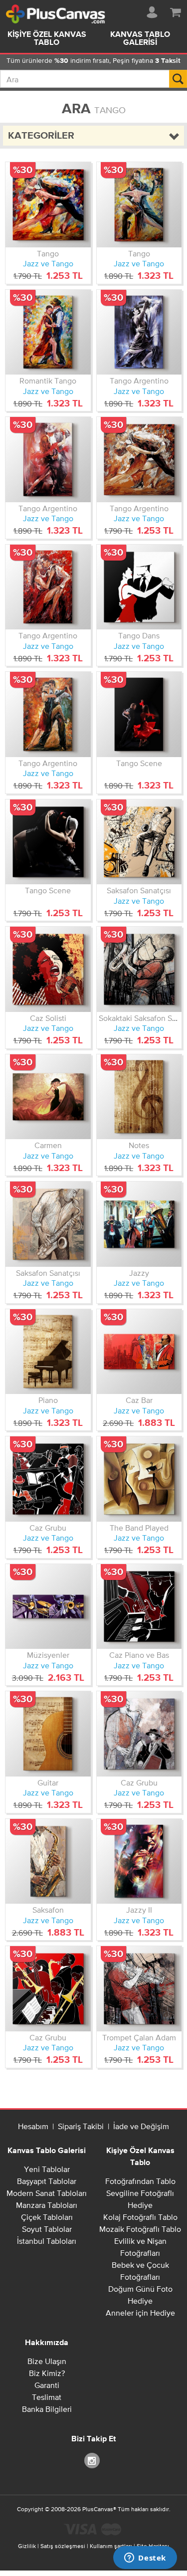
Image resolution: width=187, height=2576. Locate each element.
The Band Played (139, 1528)
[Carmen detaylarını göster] (48, 1097)
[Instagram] (94, 2460)
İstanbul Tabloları (47, 2241)
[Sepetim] (176, 10)
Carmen (48, 1145)
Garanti (47, 2385)
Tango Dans (139, 635)
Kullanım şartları (111, 2546)
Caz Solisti (48, 1018)
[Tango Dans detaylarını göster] (139, 587)
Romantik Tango (48, 381)
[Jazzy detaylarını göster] (139, 1224)
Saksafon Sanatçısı (139, 890)
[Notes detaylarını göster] (139, 1097)
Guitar (48, 1783)
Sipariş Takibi (81, 2126)
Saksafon (48, 1910)
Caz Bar (139, 1400)
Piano (48, 1400)
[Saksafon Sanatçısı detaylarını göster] (139, 842)
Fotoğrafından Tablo (140, 2181)
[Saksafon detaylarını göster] (48, 1862)
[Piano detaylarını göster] (48, 1352)
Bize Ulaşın (47, 2361)
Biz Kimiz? (47, 2373)
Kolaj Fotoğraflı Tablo (140, 2217)
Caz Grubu (48, 1528)
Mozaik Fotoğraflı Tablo (140, 2229)
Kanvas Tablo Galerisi (47, 2151)
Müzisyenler (48, 1655)
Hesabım (33, 2126)
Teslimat (47, 2397)
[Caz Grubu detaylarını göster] (48, 1479)
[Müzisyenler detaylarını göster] (48, 1607)
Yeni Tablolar (47, 2169)
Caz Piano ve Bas (139, 1655)
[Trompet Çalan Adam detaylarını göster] (139, 1989)
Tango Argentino (139, 381)
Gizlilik (27, 2546)
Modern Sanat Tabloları (47, 2193)
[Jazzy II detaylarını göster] (139, 1862)
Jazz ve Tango (48, 263)
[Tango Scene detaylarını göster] (139, 714)
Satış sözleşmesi (63, 2546)
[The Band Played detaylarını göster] (139, 1479)
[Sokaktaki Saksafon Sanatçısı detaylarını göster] (139, 969)
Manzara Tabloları (47, 2205)
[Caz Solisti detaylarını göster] (48, 969)
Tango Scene (139, 763)
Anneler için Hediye (140, 2313)
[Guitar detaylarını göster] (48, 1734)
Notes (139, 1145)
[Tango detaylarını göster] (48, 205)
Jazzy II (139, 1910)
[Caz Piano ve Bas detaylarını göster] (139, 1607)
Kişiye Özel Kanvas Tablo (47, 39)
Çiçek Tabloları (47, 2217)
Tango (48, 253)
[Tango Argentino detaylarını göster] (139, 332)
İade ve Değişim (141, 2126)
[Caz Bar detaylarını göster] (139, 1352)
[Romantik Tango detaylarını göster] (48, 332)
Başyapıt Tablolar (47, 2181)
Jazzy (139, 1273)
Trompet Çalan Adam (139, 2037)
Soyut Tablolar (47, 2229)
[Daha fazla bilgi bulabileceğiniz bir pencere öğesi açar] (145, 2559)
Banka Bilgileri (47, 2409)
